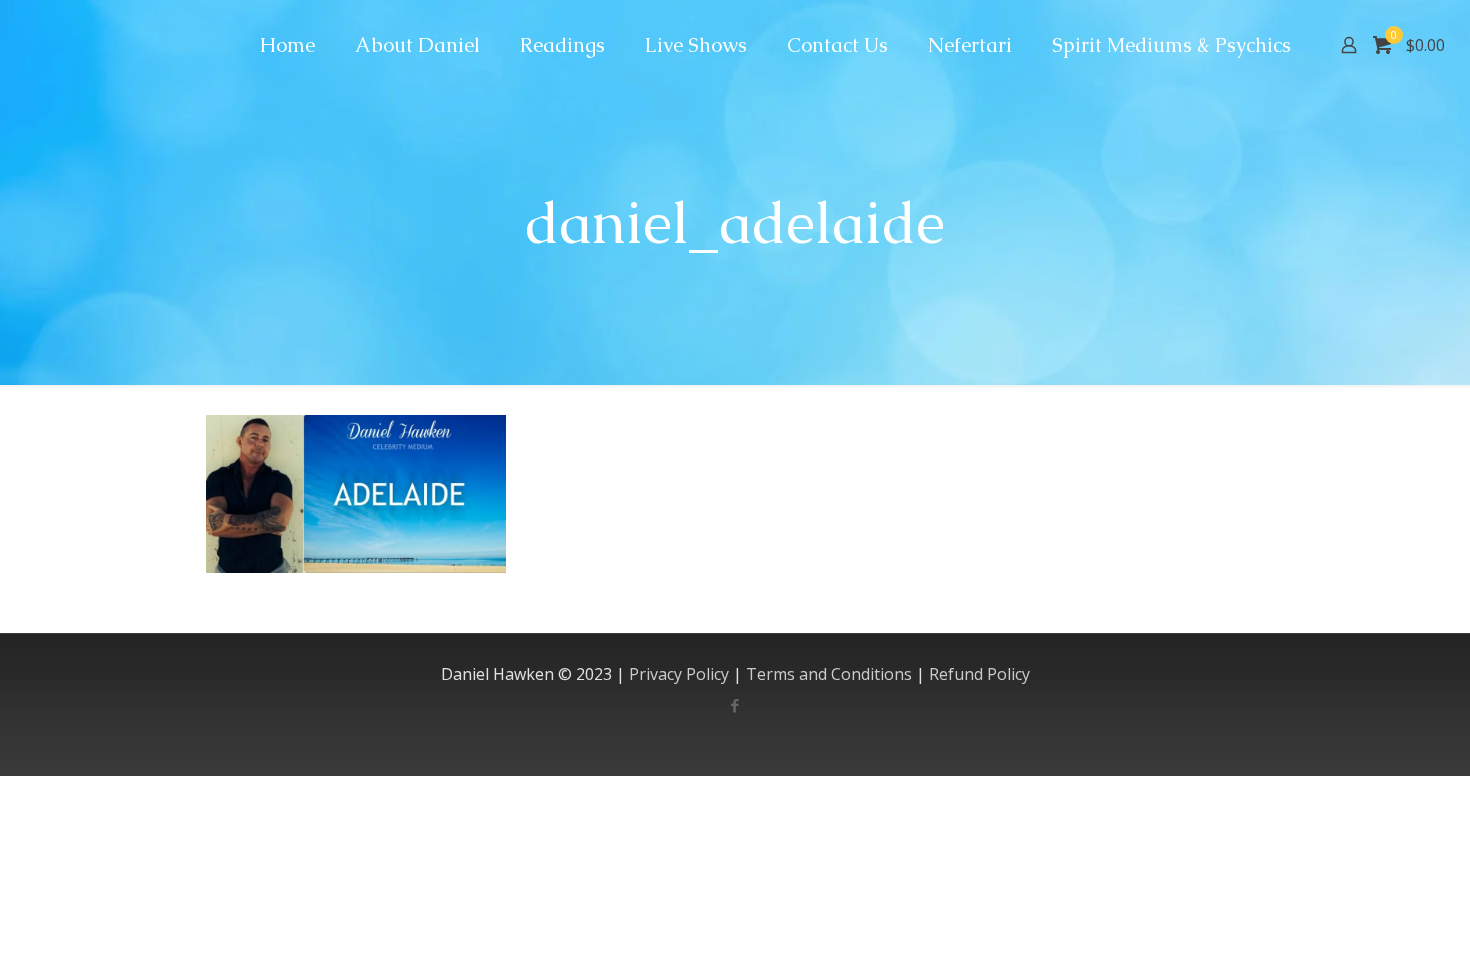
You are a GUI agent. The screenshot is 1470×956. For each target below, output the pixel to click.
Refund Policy (979, 674)
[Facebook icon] (735, 705)
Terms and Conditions (829, 674)
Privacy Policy (679, 674)
